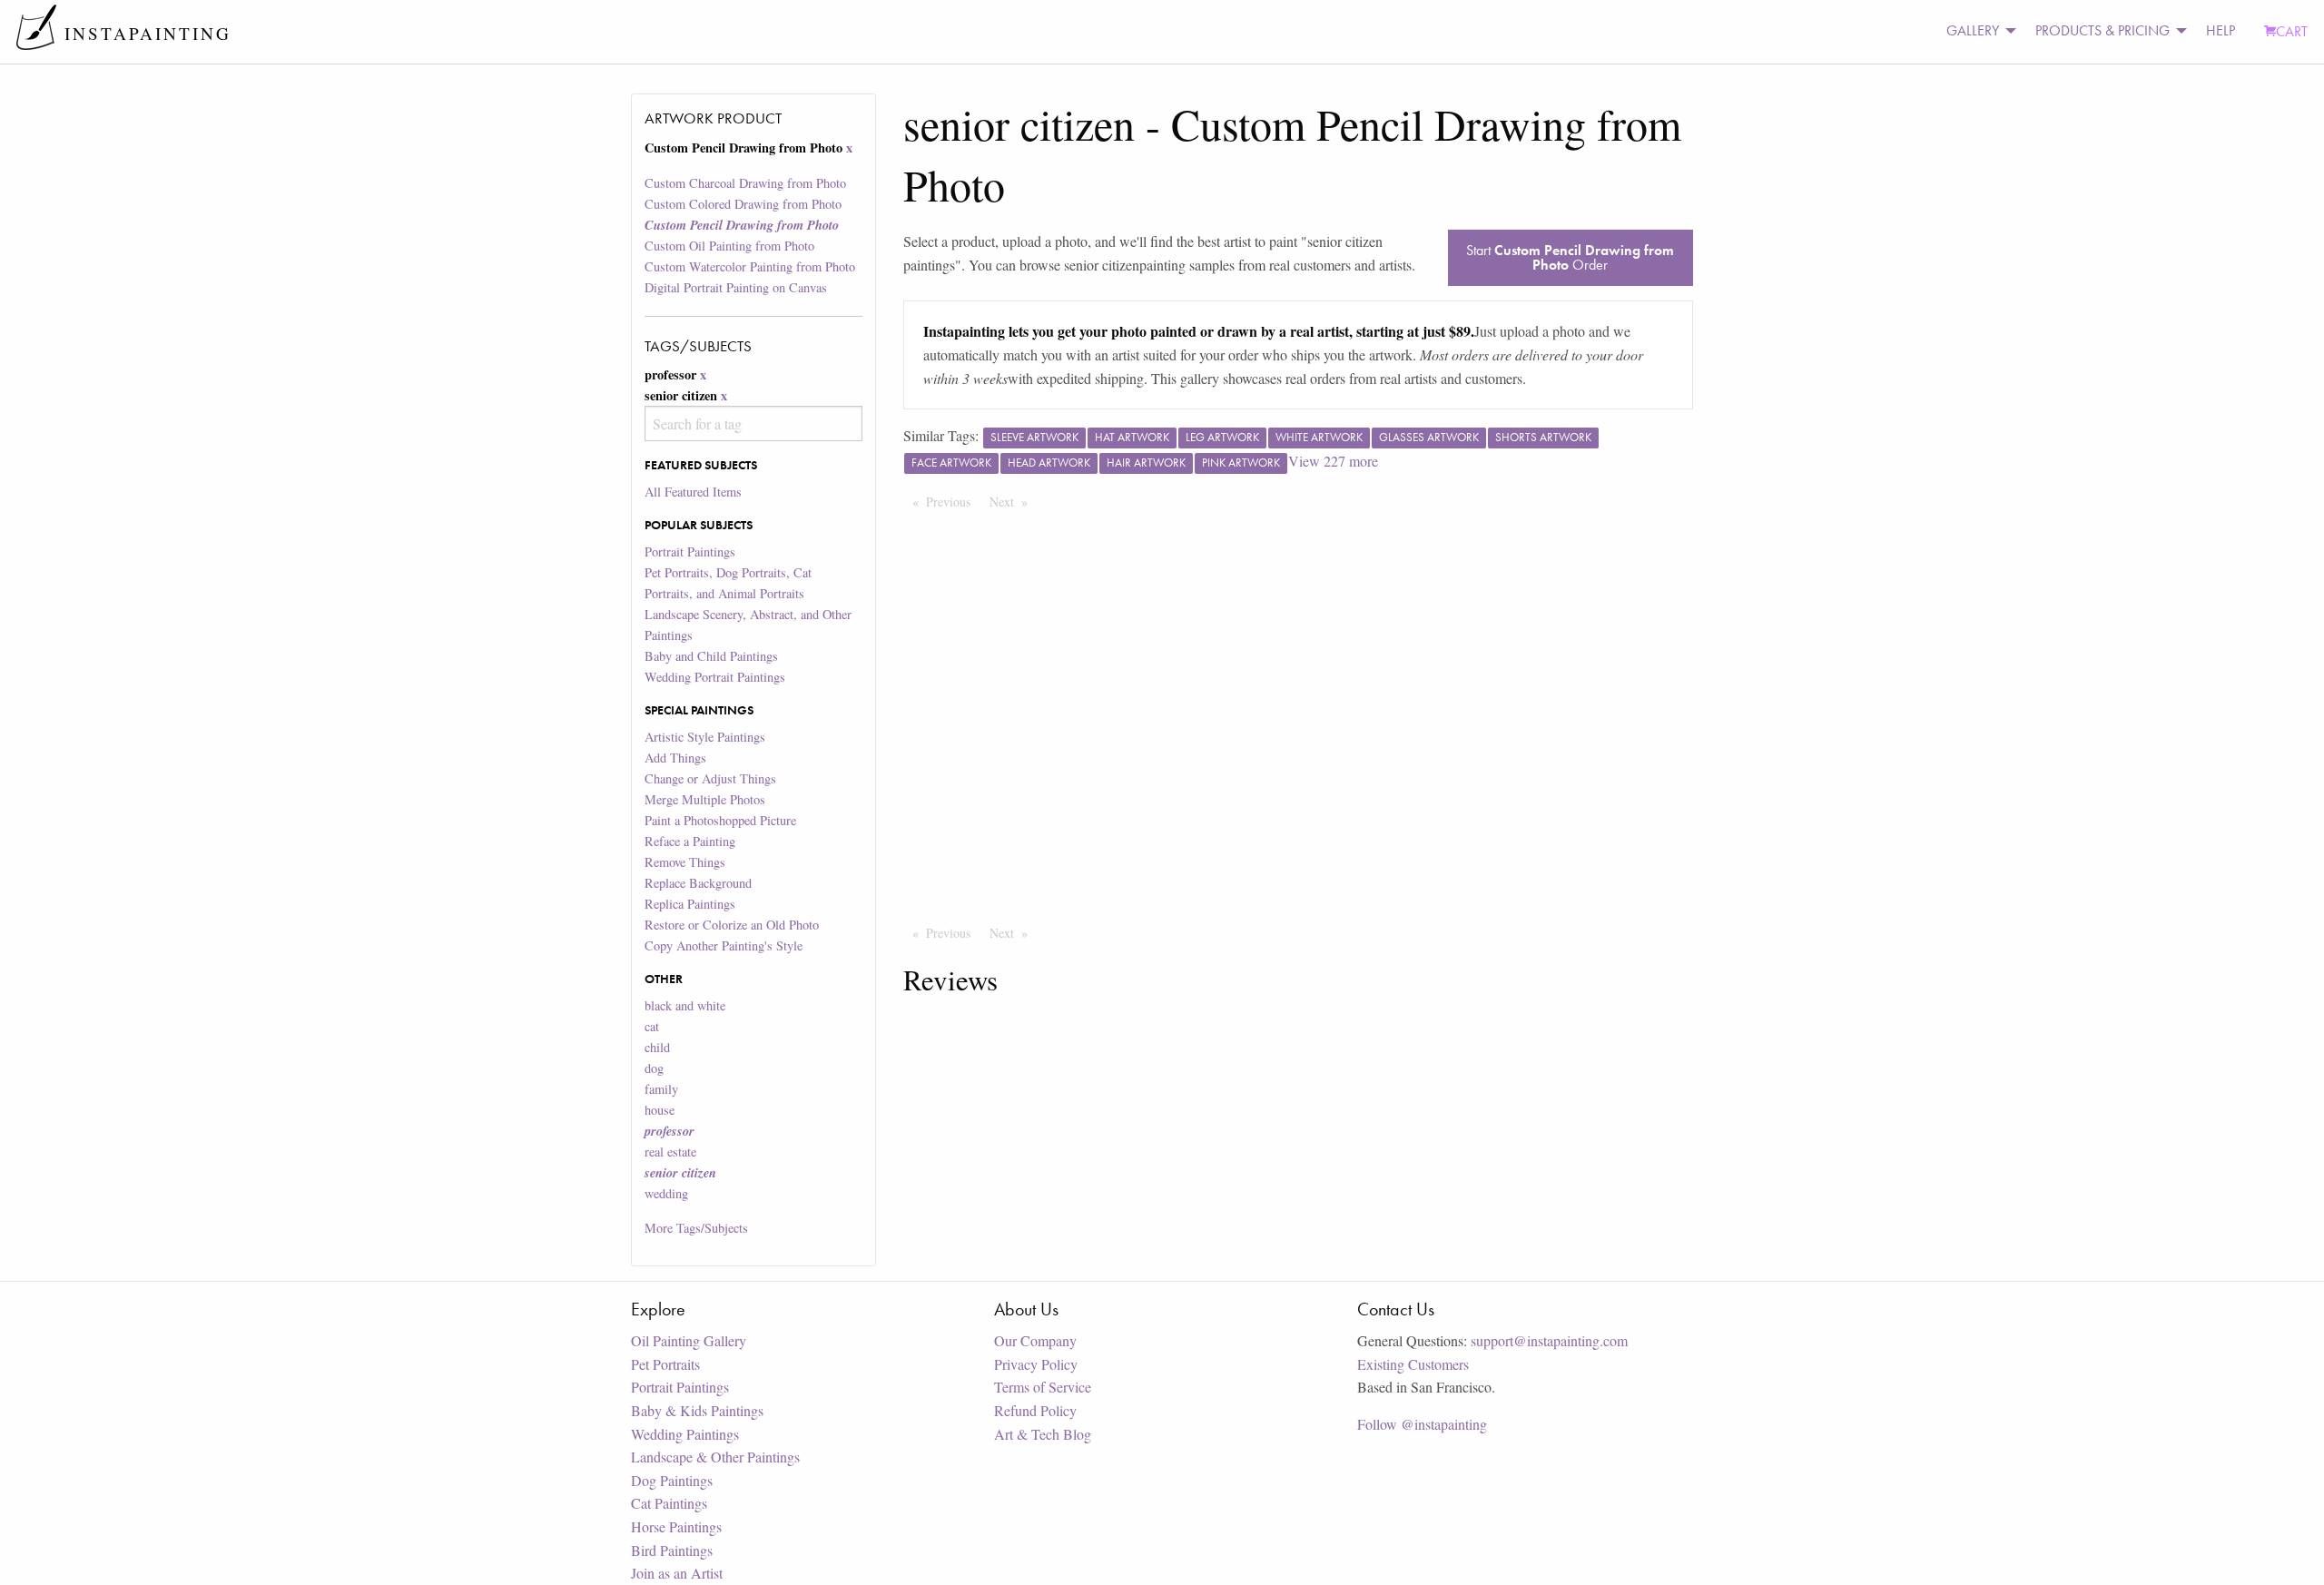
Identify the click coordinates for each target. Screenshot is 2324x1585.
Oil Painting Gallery (689, 1340)
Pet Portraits (665, 1364)
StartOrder (1570, 257)
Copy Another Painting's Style (724, 945)
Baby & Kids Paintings (697, 1410)
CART (2292, 31)
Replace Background (698, 883)
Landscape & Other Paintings (715, 1457)
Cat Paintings (669, 1503)
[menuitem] (1976, 31)
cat (652, 1026)
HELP (2221, 30)
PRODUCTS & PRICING (2102, 30)
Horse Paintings (676, 1526)
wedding (666, 1193)
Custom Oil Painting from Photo (729, 246)
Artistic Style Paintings (705, 737)
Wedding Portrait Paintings (715, 677)
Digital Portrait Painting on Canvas (736, 287)
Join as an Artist (677, 1573)
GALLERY (1973, 30)
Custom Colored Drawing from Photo (743, 204)
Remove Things (685, 862)
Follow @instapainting (1422, 1424)
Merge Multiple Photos (705, 799)
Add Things (675, 758)
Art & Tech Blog (1043, 1434)
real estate (670, 1152)
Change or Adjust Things (710, 778)
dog (654, 1068)
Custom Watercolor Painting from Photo (750, 266)
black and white (685, 1005)
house (660, 1110)
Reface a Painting (690, 841)
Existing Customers (1413, 1364)
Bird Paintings (672, 1550)
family (661, 1089)
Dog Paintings (672, 1480)
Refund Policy (1035, 1410)
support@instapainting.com (1549, 1340)
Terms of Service (1043, 1387)
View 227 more (1333, 461)
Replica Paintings (690, 904)
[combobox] (753, 423)
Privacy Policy (1036, 1364)
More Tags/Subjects (696, 1228)
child (657, 1047)
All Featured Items (693, 492)
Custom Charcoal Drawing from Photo (745, 183)
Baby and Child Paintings (711, 656)
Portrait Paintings (690, 551)
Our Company (1035, 1340)
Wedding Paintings (685, 1434)
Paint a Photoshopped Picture (720, 820)
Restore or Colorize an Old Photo (732, 925)
